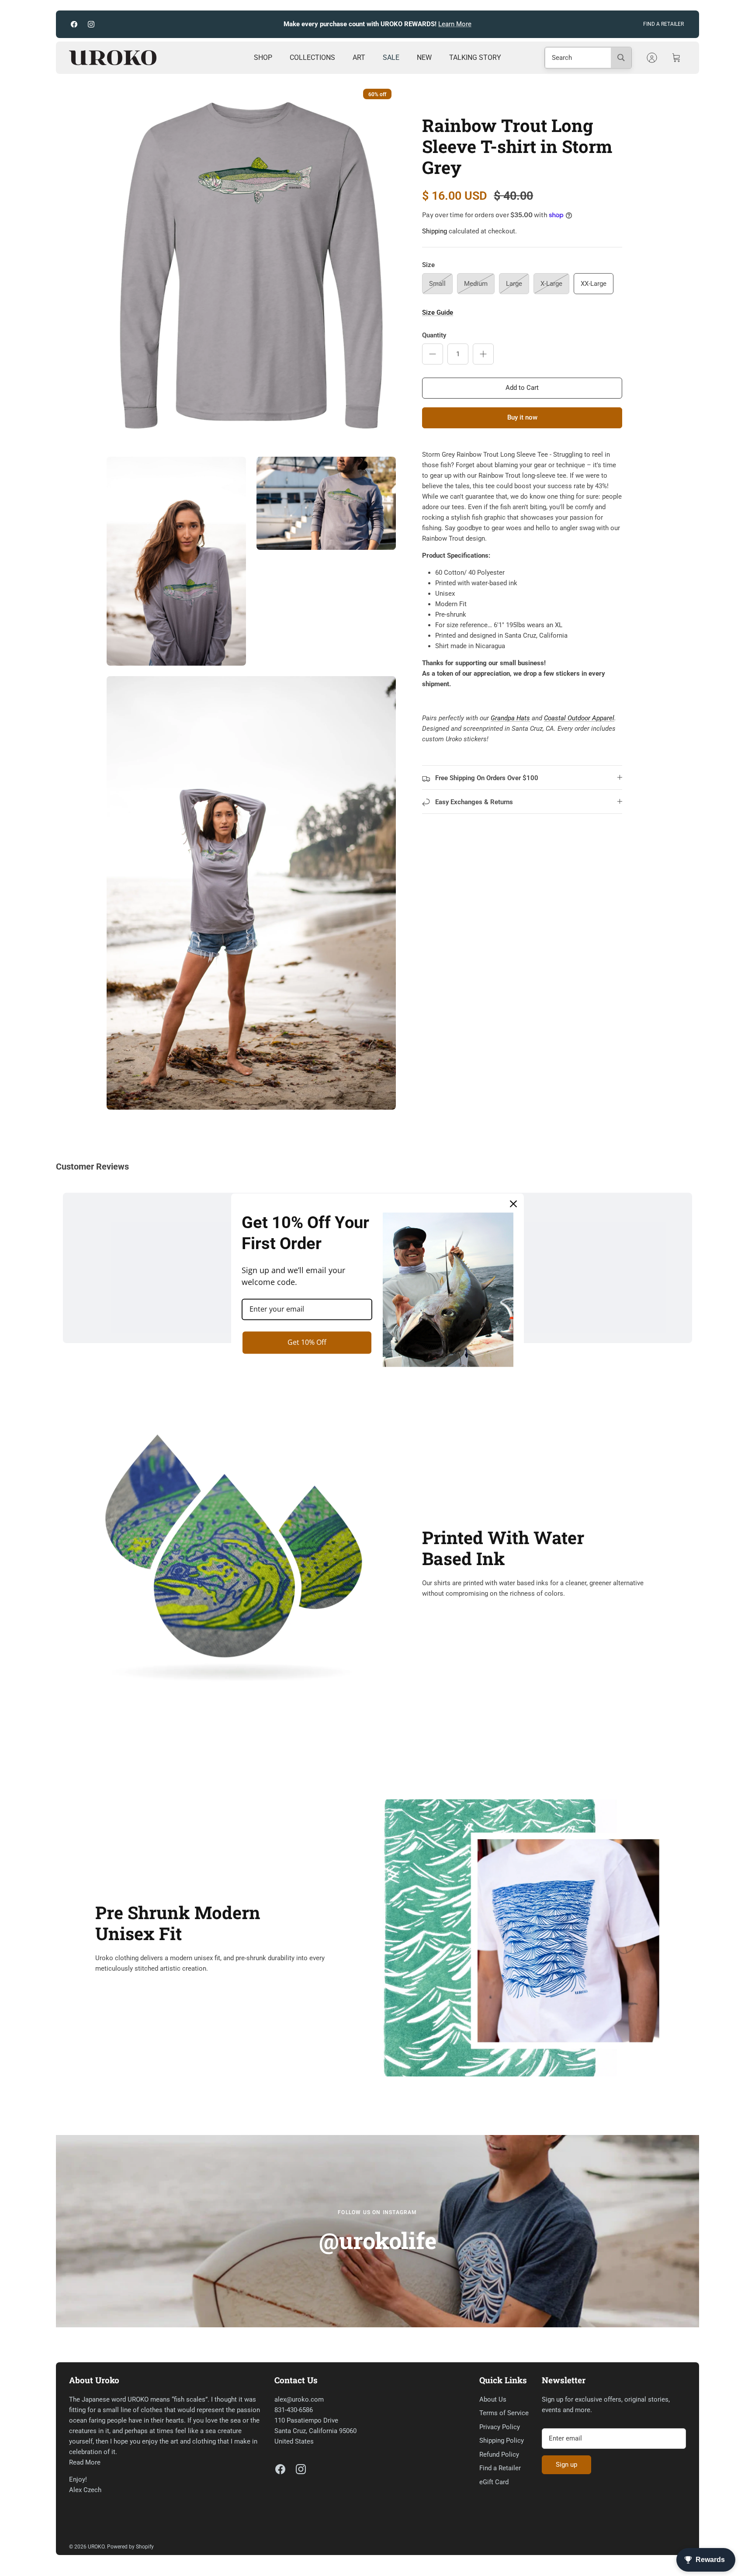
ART (359, 57)
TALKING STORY (475, 57)
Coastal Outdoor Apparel (579, 718)
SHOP (263, 57)
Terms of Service (504, 2413)
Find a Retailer (500, 2468)
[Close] (513, 1204)
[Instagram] (91, 24)
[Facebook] (74, 24)
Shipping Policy (502, 2441)
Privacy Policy (500, 2427)
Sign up (566, 2465)
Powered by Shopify (130, 2547)
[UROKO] (113, 58)
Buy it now (522, 417)
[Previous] (263, 24)
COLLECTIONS (312, 57)
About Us (493, 2399)
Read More (85, 2462)
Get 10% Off (307, 1342)
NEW (424, 57)
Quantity (434, 335)
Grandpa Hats (510, 718)
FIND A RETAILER (663, 24)
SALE (391, 57)
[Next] (492, 24)
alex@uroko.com (299, 2399)
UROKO (96, 2547)
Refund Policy (499, 2454)
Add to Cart (522, 388)
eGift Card (494, 2482)
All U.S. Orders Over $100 (403, 24)
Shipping (435, 231)
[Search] (621, 58)
